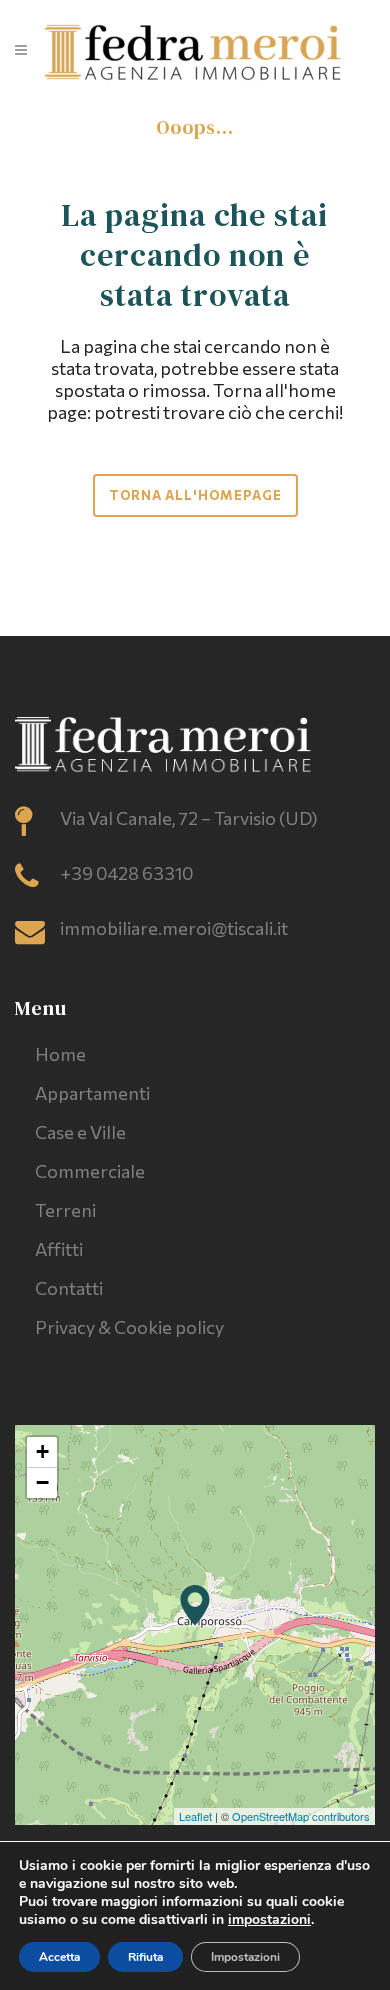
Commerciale (90, 1171)
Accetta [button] (59, 1957)
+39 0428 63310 (127, 873)
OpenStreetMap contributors (301, 1816)
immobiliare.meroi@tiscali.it (174, 928)
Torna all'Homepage (195, 495)
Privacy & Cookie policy (129, 1327)
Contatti (69, 1288)
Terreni (65, 1210)
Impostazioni (245, 1957)
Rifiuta (145, 1957)
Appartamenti (92, 1093)
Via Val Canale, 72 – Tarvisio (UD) (189, 818)
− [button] (42, 1482)
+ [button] (42, 1451)
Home (60, 1054)
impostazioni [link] (269, 1919)
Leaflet (195, 1816)
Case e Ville (80, 1132)
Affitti (59, 1249)
